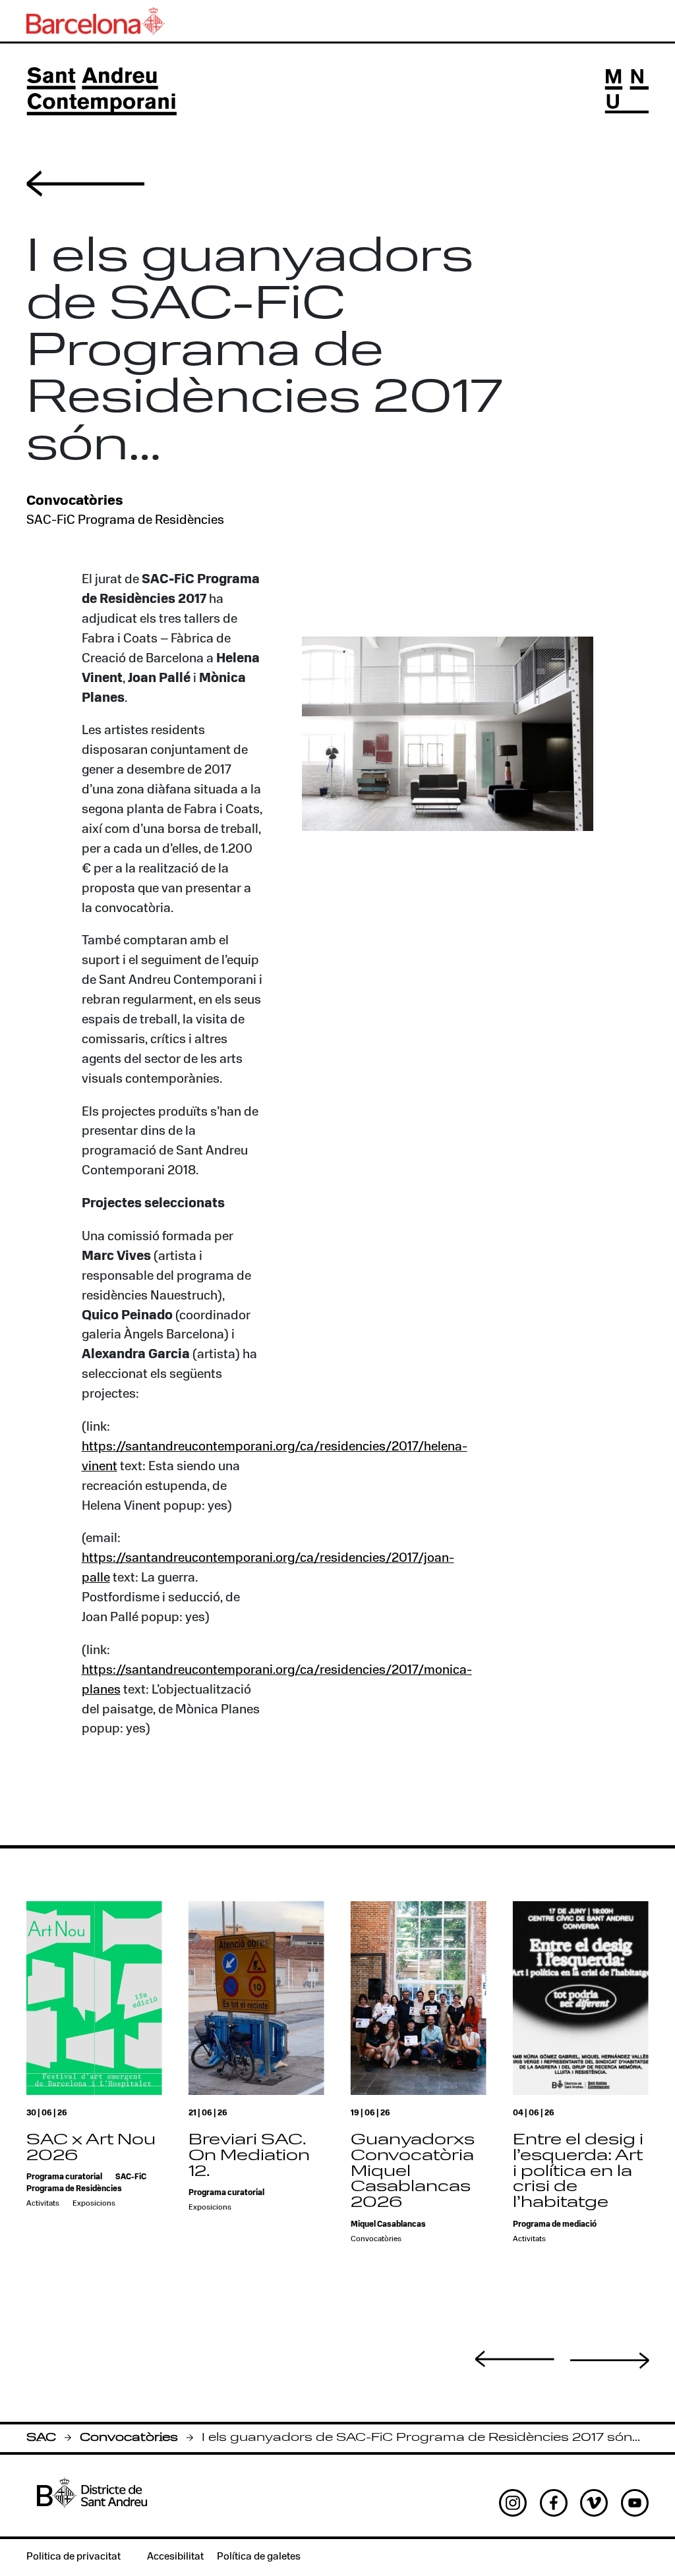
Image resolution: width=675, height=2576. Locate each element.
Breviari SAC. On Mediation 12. (249, 2156)
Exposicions (94, 2204)
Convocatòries (129, 2438)
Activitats (43, 2204)
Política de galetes (259, 2557)
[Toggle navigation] (627, 91)
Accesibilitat (175, 2557)
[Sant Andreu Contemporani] (102, 91)
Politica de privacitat (73, 2557)
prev (515, 2359)
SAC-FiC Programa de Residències (125, 521)
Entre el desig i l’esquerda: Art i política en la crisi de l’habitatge (578, 2172)
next (610, 2361)
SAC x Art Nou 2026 (91, 2148)
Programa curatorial (64, 2177)
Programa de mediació (555, 2225)
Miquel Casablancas (388, 2225)
